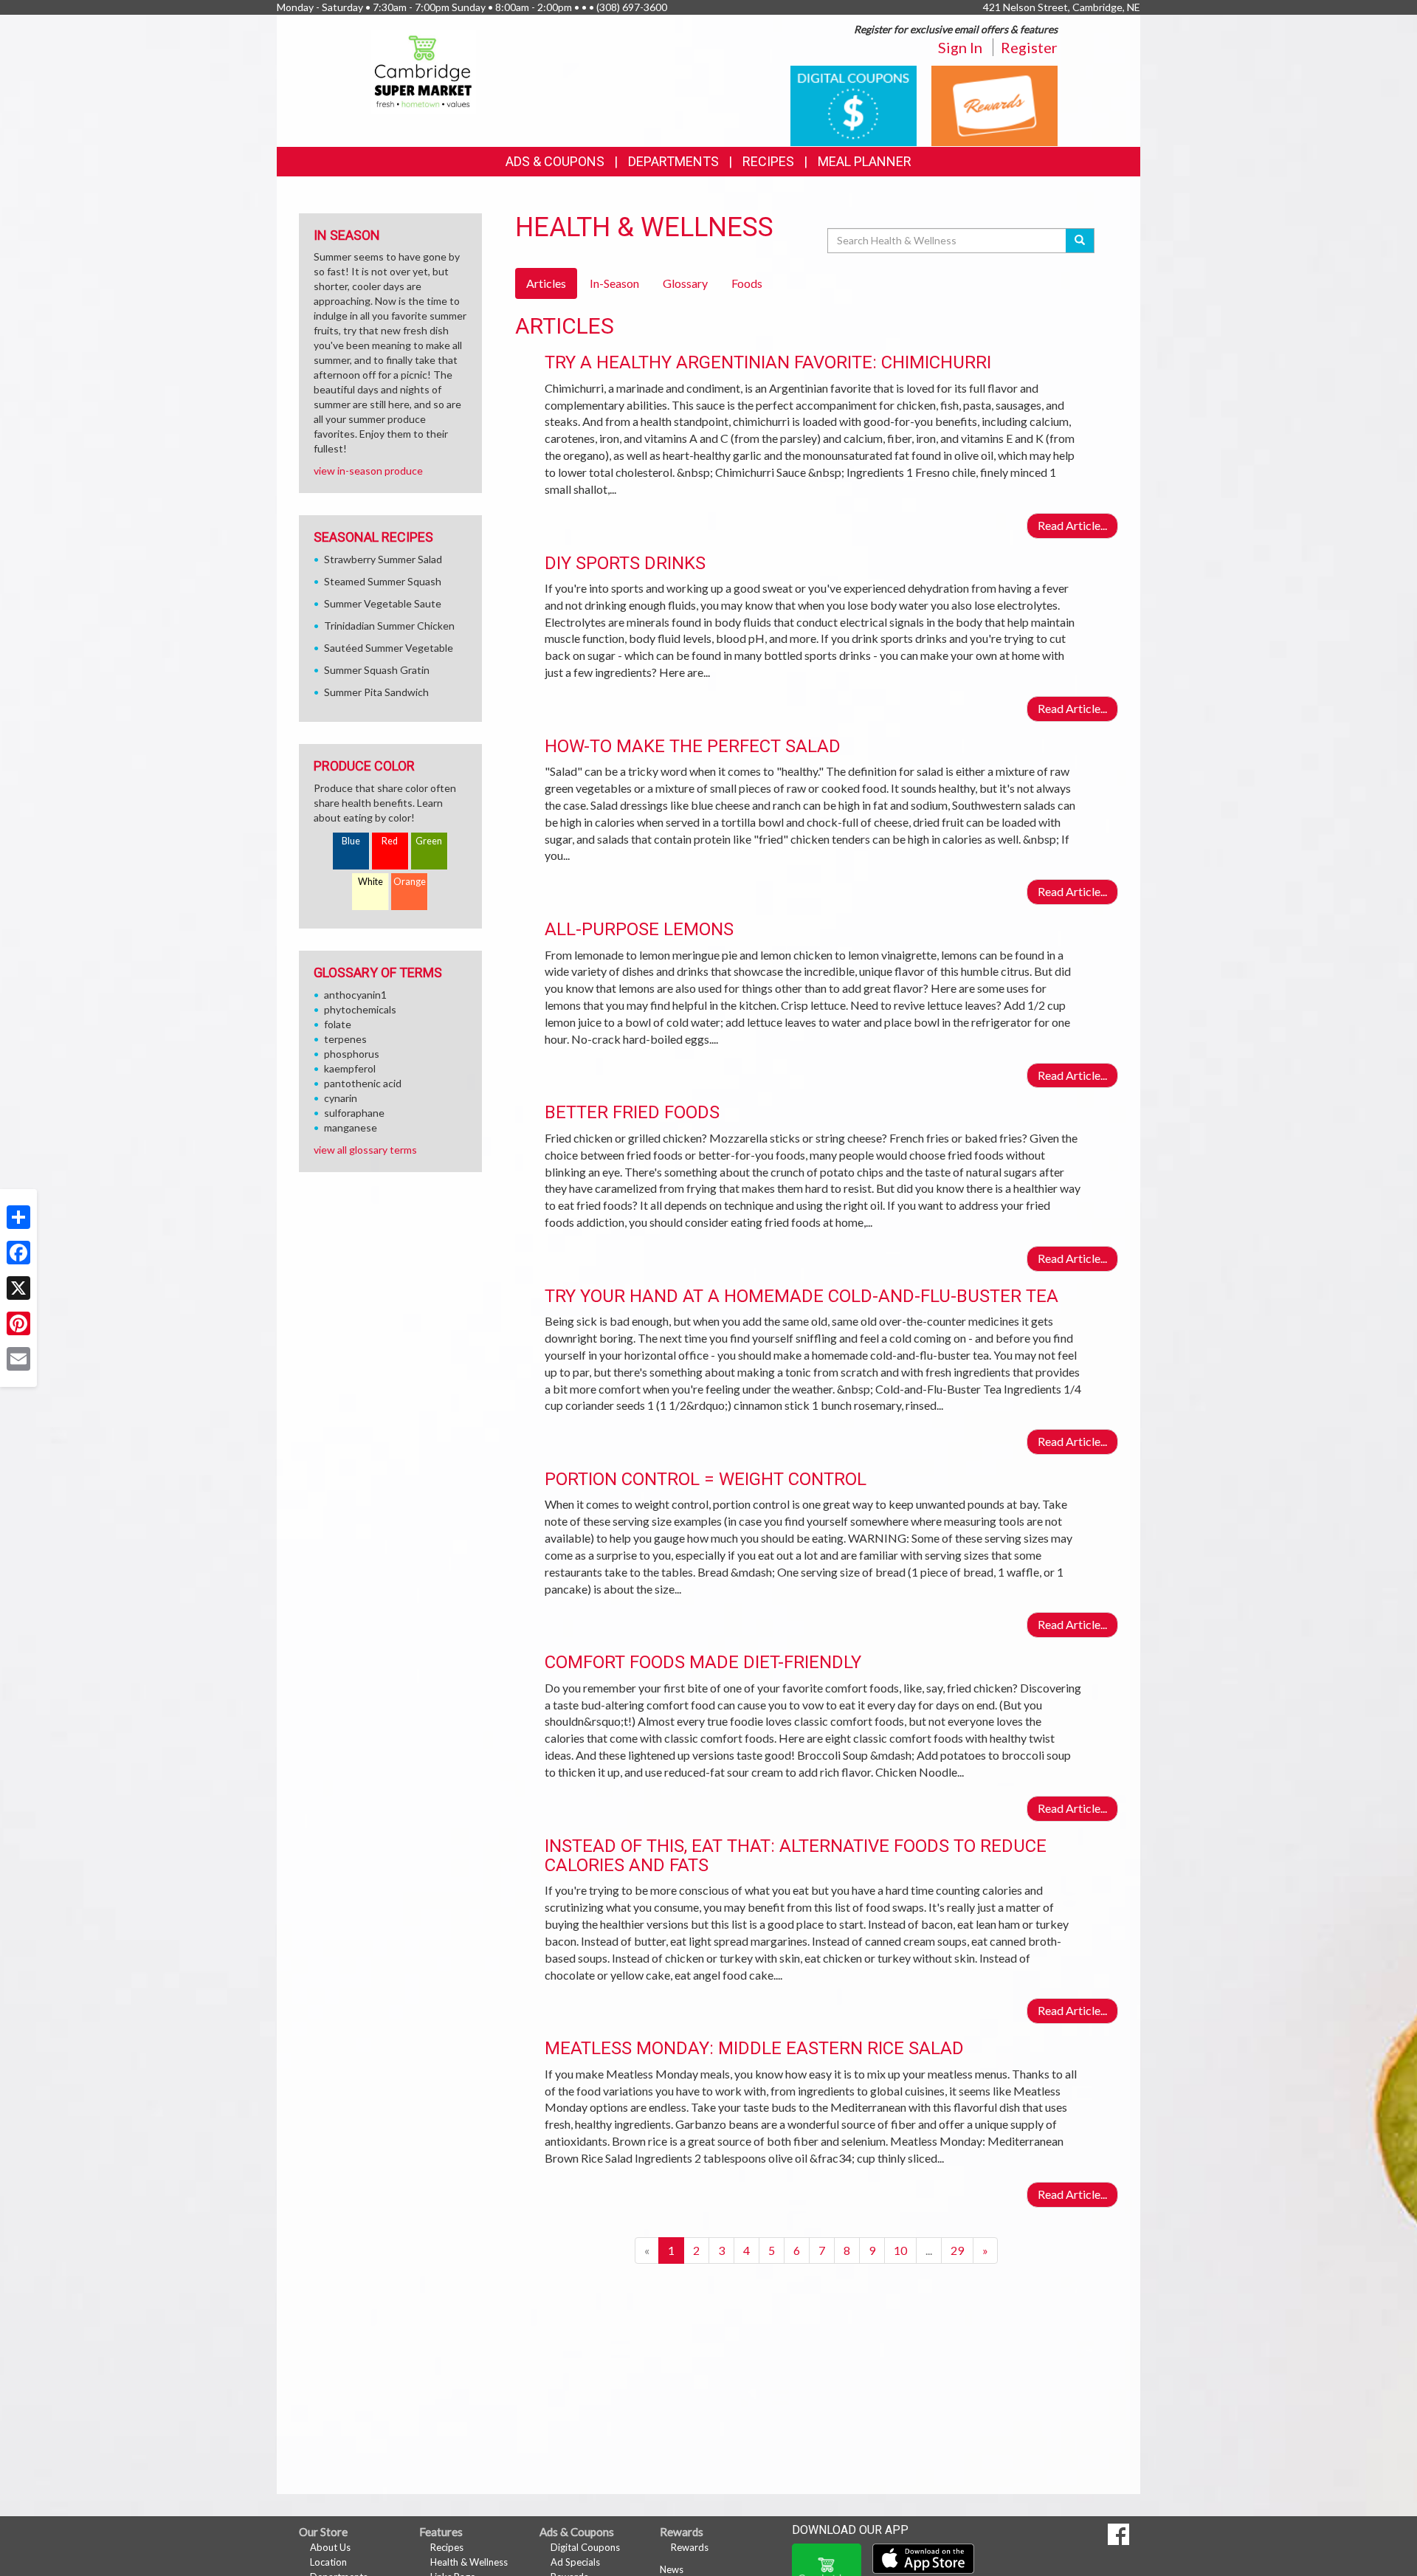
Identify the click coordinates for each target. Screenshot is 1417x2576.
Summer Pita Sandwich (376, 692)
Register (1029, 47)
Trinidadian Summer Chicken (389, 626)
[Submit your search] (1080, 241)
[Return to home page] (424, 70)
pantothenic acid (363, 1083)
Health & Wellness (469, 2562)
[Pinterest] (18, 1323)
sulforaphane (354, 1113)
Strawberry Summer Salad (383, 559)
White (370, 882)
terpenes (345, 1039)
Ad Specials (575, 2562)
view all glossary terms (365, 1150)
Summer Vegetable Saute (383, 603)
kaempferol (350, 1068)
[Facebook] (18, 1253)
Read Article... (1072, 525)
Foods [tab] (747, 283)
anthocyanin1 (355, 995)
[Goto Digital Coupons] (854, 104)
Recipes (768, 161)
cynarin (341, 1098)
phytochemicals (360, 1009)
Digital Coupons (585, 2547)
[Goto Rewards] (994, 104)
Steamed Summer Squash (383, 581)
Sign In (960, 47)
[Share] (18, 1217)
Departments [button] (673, 161)
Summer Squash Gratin (377, 670)
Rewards (690, 2547)
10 (900, 2250)
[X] (18, 1288)
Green (429, 841)
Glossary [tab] (685, 283)
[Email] (18, 1359)
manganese (351, 1127)
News (672, 2569)
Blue (351, 841)
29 (957, 2250)
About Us (330, 2547)
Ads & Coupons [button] (555, 161)
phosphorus (352, 1054)
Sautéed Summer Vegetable (389, 648)
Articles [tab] (546, 283)
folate (338, 1024)
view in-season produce (368, 471)
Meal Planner (865, 161)
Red (390, 841)
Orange (410, 882)
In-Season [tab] (614, 283)
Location (328, 2562)
